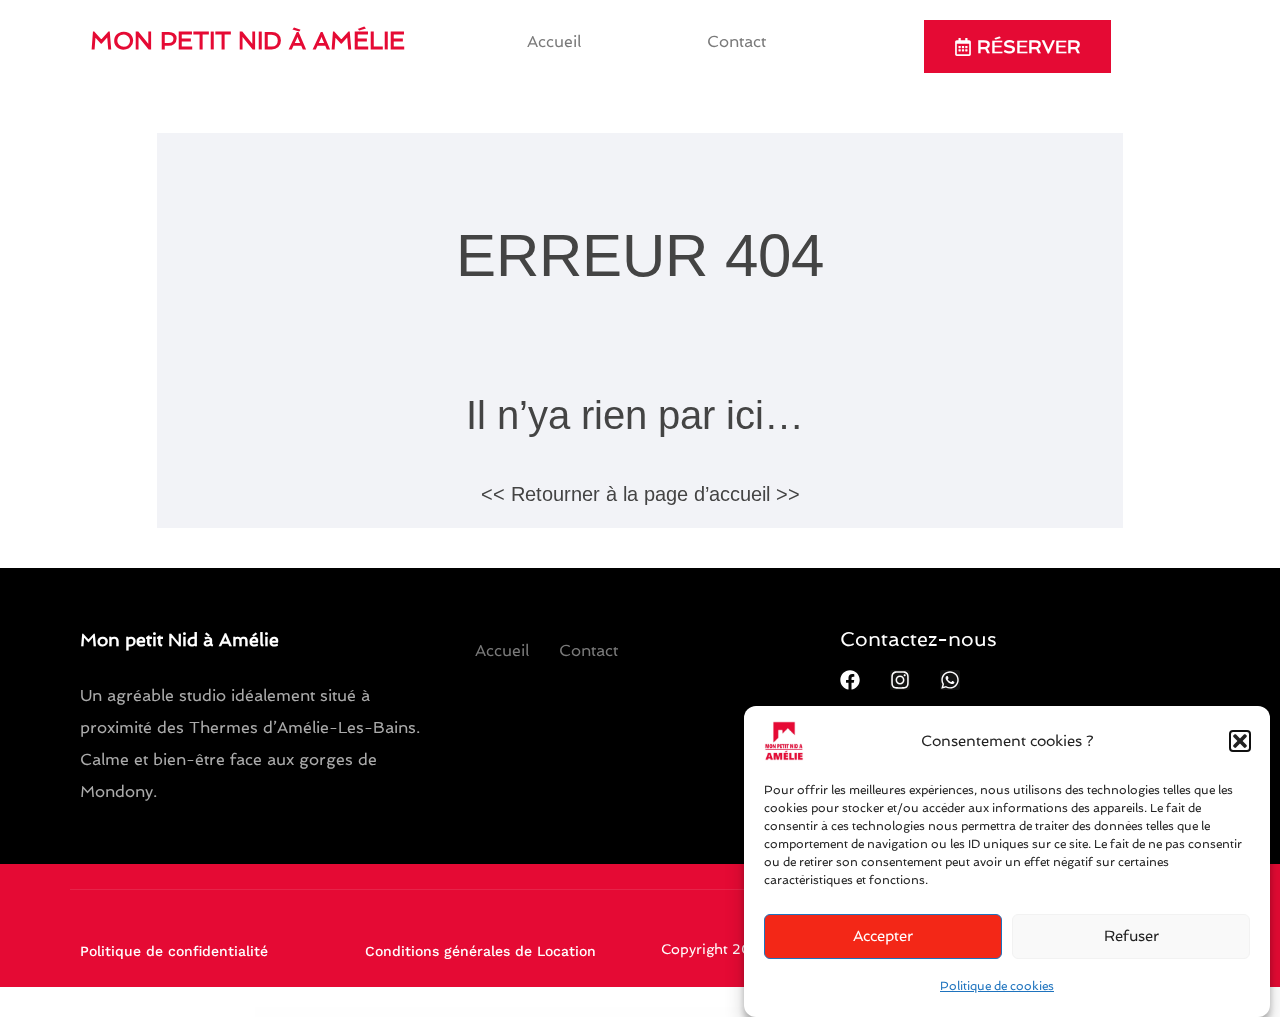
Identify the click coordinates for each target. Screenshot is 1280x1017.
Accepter (883, 937)
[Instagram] (900, 680)
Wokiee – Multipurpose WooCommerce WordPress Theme (631, 1013)
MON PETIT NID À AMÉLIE (247, 40)
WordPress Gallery (324, 1013)
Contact (736, 41)
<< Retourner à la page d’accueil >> (640, 494)
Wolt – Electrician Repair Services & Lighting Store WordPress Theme (701, 1013)
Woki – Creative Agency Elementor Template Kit (573, 1013)
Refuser (1131, 937)
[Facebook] (850, 680)
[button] (1240, 741)
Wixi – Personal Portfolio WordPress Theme (361, 1013)
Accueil (554, 41)
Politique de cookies (997, 986)
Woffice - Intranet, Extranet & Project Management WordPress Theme (508, 1013)
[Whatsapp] (950, 680)
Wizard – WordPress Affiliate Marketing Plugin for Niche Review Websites (428, 1013)
